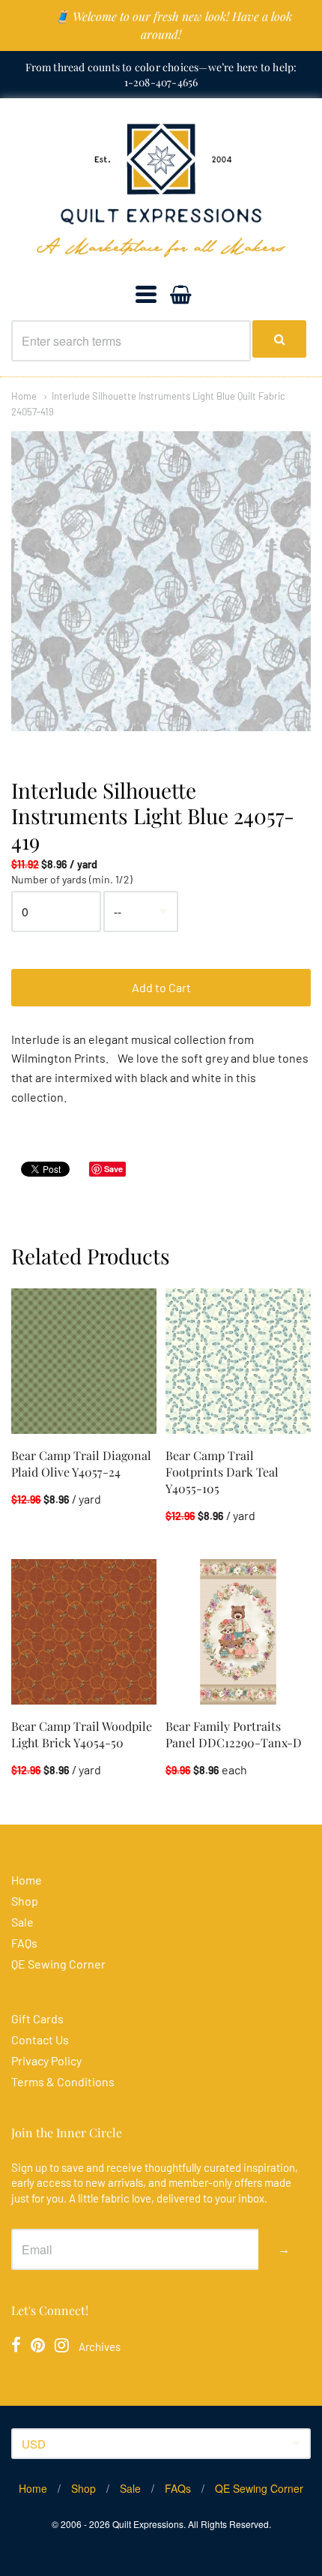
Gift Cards (37, 2018)
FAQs (24, 1943)
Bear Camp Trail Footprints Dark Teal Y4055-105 (222, 1472)
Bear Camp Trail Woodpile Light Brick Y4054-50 (82, 1734)
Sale (22, 1922)
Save (113, 1169)
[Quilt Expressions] (161, 190)
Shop (25, 1901)
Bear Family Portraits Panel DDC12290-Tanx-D (234, 1734)
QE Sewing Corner (58, 1964)
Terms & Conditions (63, 2081)
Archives (100, 2347)
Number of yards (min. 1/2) (72, 880)
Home (24, 396)
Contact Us (40, 2039)
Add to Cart (161, 987)
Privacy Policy (46, 2060)
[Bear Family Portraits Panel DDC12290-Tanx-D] (238, 1632)
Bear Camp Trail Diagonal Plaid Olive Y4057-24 (81, 1463)
